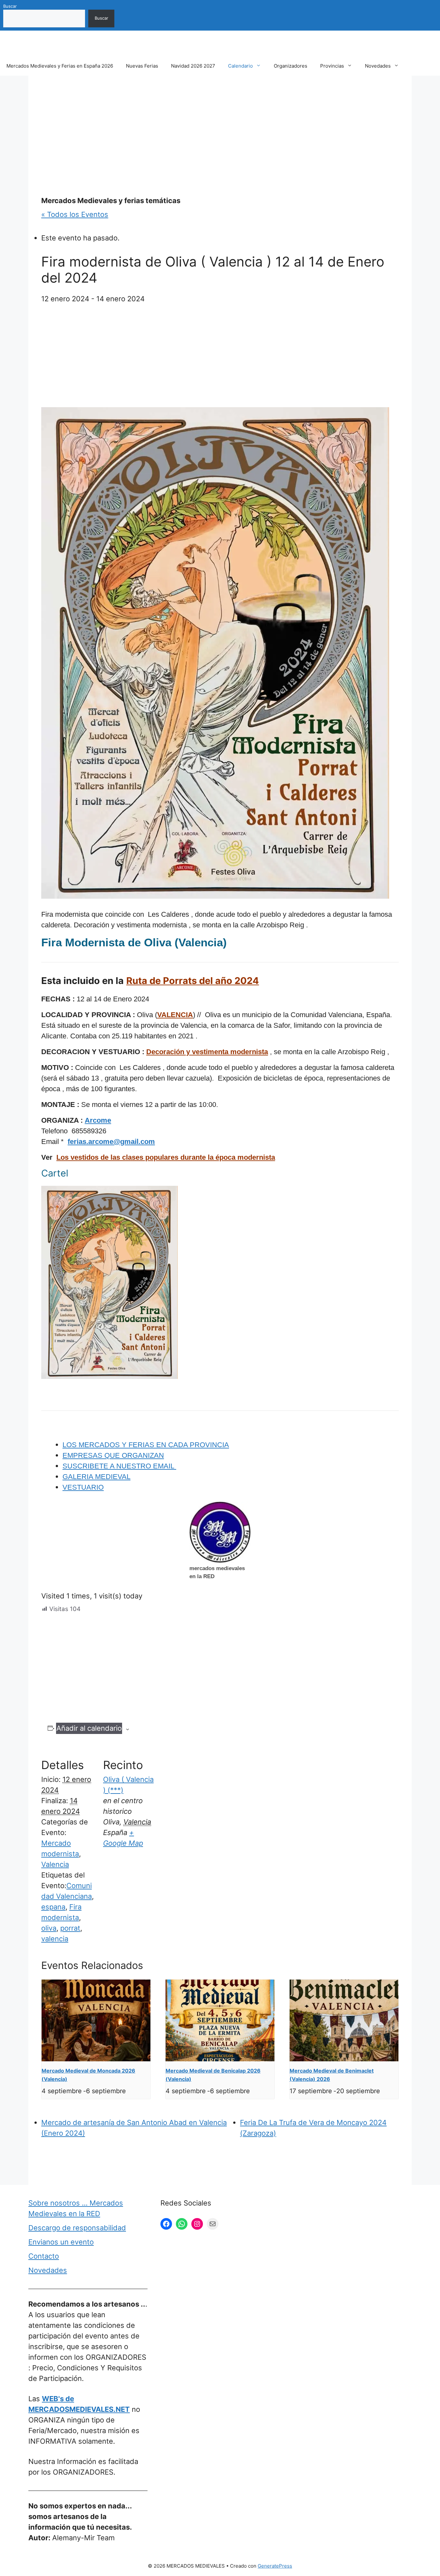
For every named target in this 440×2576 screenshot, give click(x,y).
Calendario (240, 66)
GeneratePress (275, 2566)
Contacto (44, 2256)
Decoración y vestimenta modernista (207, 1052)
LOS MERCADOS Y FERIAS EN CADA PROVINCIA (146, 1445)
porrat (70, 1928)
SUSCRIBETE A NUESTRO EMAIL (119, 1466)
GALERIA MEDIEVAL (96, 1477)
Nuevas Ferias (142, 66)
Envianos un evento (61, 2242)
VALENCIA (175, 1015)
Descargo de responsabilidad (77, 2228)
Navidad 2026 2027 (193, 66)
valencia (55, 1939)
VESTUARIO (83, 1487)
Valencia (55, 1864)
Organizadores (291, 66)
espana (53, 1907)
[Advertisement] (220, 136)
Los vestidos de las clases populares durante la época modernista (166, 1157)
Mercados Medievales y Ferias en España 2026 (60, 66)
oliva (49, 1928)
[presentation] (96, 2020)
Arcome (98, 1120)
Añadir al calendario (89, 1728)
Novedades (378, 66)
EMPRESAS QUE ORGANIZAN (113, 1455)
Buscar (10, 6)
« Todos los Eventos (75, 214)
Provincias (332, 66)
